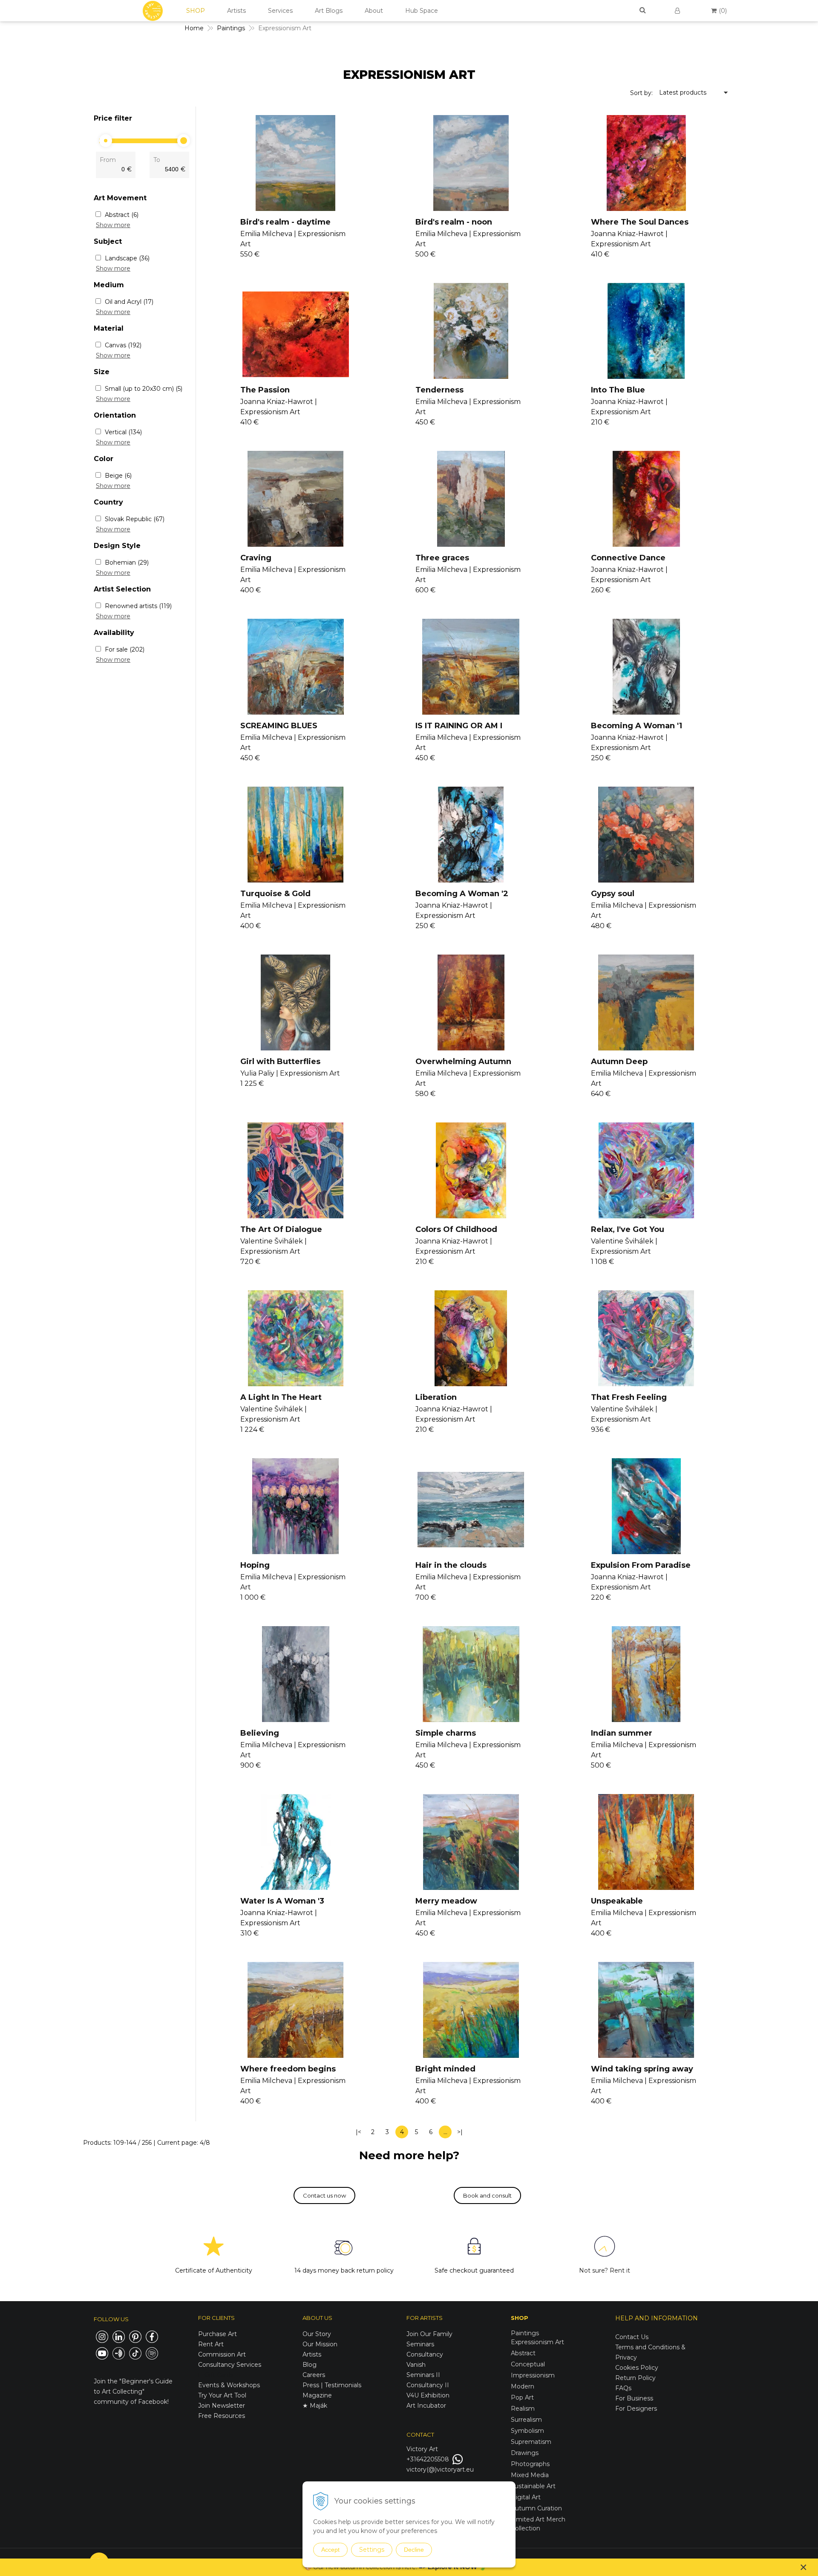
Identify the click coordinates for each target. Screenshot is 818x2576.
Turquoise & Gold (275, 894)
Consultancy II (428, 2385)
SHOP (196, 11)
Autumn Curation (536, 2508)
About (374, 11)
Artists (236, 11)
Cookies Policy (637, 2368)
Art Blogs (329, 11)
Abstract (122, 215)
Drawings (525, 2453)
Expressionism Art (537, 2342)
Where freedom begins (288, 2069)
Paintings (231, 28)
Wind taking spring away (642, 2069)
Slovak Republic (135, 519)
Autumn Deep (619, 1062)
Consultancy (425, 2354)
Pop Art (522, 2397)
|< (359, 2132)
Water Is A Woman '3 (282, 1901)
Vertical (123, 432)
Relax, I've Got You (628, 1229)
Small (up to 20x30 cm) (144, 389)
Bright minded (445, 2069)
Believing (260, 1733)
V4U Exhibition (428, 2395)
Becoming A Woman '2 (462, 894)
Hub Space (422, 11)
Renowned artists (138, 606)
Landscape (127, 258)
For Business (635, 2398)
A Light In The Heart (281, 1397)
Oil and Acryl (129, 302)
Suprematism (531, 2442)
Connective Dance (628, 558)
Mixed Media (530, 2475)
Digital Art (526, 2497)
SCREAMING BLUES (279, 726)
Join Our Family (429, 2334)
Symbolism (527, 2431)
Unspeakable (617, 1901)
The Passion (265, 390)
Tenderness (439, 390)
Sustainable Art (533, 2486)
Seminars (420, 2344)
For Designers (636, 2409)
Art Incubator (426, 2406)
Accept (330, 2550)
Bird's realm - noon (454, 222)
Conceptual (528, 2364)
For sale (125, 649)
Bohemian (127, 563)
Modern (523, 2386)
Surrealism (526, 2420)
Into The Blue (618, 390)
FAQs (623, 2388)
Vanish (416, 2365)
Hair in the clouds (451, 1565)
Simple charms (446, 1733)
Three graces (442, 558)
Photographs (530, 2464)
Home (194, 28)
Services (280, 11)
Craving (256, 558)
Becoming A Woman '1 (637, 726)
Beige (118, 476)
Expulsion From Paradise (641, 1565)
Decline (414, 2550)
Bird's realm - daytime (285, 222)
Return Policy (635, 2378)
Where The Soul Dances (640, 222)
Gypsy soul (613, 894)
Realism (523, 2409)
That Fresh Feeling (629, 1397)
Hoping (255, 1565)
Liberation (436, 1397)
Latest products (683, 92)
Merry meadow (446, 1901)
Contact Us (632, 2337)
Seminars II (423, 2375)
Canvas (123, 345)
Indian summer (622, 1733)
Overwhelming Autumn (463, 1062)
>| (460, 2132)
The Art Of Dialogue (281, 1229)
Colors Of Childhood (456, 1229)
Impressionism (533, 2375)
